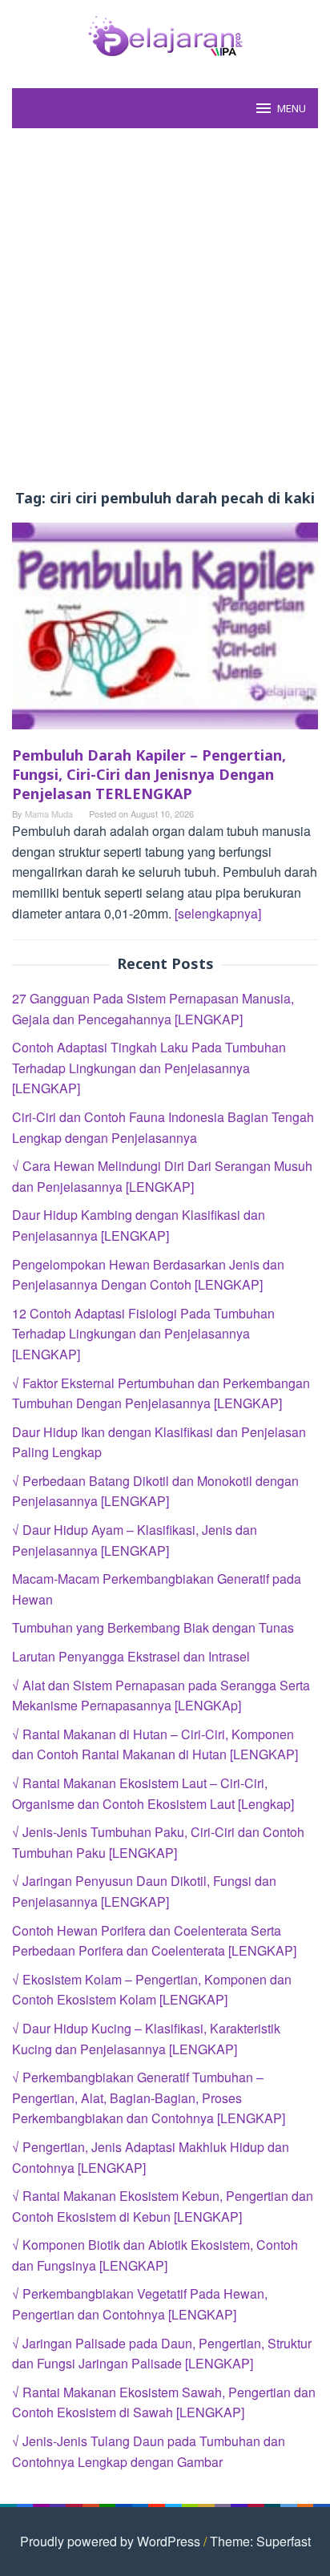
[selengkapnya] (218, 913)
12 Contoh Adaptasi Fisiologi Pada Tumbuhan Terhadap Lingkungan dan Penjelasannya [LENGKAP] (143, 1334)
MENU (292, 108)
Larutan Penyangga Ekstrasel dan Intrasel (131, 1656)
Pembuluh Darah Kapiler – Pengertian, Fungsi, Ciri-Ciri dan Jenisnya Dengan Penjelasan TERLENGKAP (149, 774)
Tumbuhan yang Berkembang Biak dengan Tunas (153, 1627)
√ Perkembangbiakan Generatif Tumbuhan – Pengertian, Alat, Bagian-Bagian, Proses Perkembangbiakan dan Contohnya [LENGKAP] (149, 2098)
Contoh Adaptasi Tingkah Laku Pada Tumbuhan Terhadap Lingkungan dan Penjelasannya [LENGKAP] (149, 1068)
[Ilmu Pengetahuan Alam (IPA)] (165, 34)
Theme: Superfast (260, 2541)
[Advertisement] (165, 309)
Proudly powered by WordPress (110, 2541)
